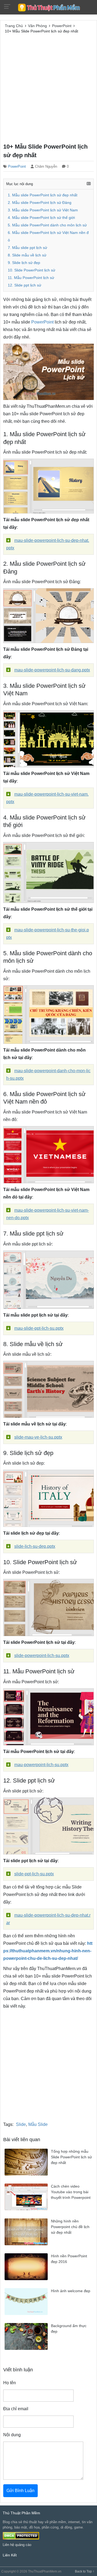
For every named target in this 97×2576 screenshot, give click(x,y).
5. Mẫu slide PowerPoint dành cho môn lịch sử (47, 225)
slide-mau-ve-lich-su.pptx (38, 1437)
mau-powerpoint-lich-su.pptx (41, 1765)
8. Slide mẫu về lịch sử (27, 255)
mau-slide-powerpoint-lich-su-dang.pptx (52, 670)
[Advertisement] (48, 87)
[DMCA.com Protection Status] (21, 2536)
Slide (21, 2124)
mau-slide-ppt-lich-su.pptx (39, 1328)
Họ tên (10, 2383)
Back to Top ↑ (85, 2571)
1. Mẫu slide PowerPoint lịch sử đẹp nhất (43, 195)
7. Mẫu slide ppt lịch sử (27, 248)
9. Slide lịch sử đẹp (24, 263)
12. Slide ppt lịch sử (25, 285)
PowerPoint (17, 166)
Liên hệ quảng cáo (17, 2545)
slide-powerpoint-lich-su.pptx (42, 1656)
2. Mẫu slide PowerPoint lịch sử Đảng (40, 203)
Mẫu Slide (38, 2124)
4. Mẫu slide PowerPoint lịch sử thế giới (41, 218)
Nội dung (12, 2435)
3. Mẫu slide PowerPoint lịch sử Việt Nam (43, 210)
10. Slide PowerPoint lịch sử (32, 270)
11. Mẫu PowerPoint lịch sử (31, 278)
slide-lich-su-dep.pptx (35, 1546)
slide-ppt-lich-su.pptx (34, 1874)
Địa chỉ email (16, 2409)
